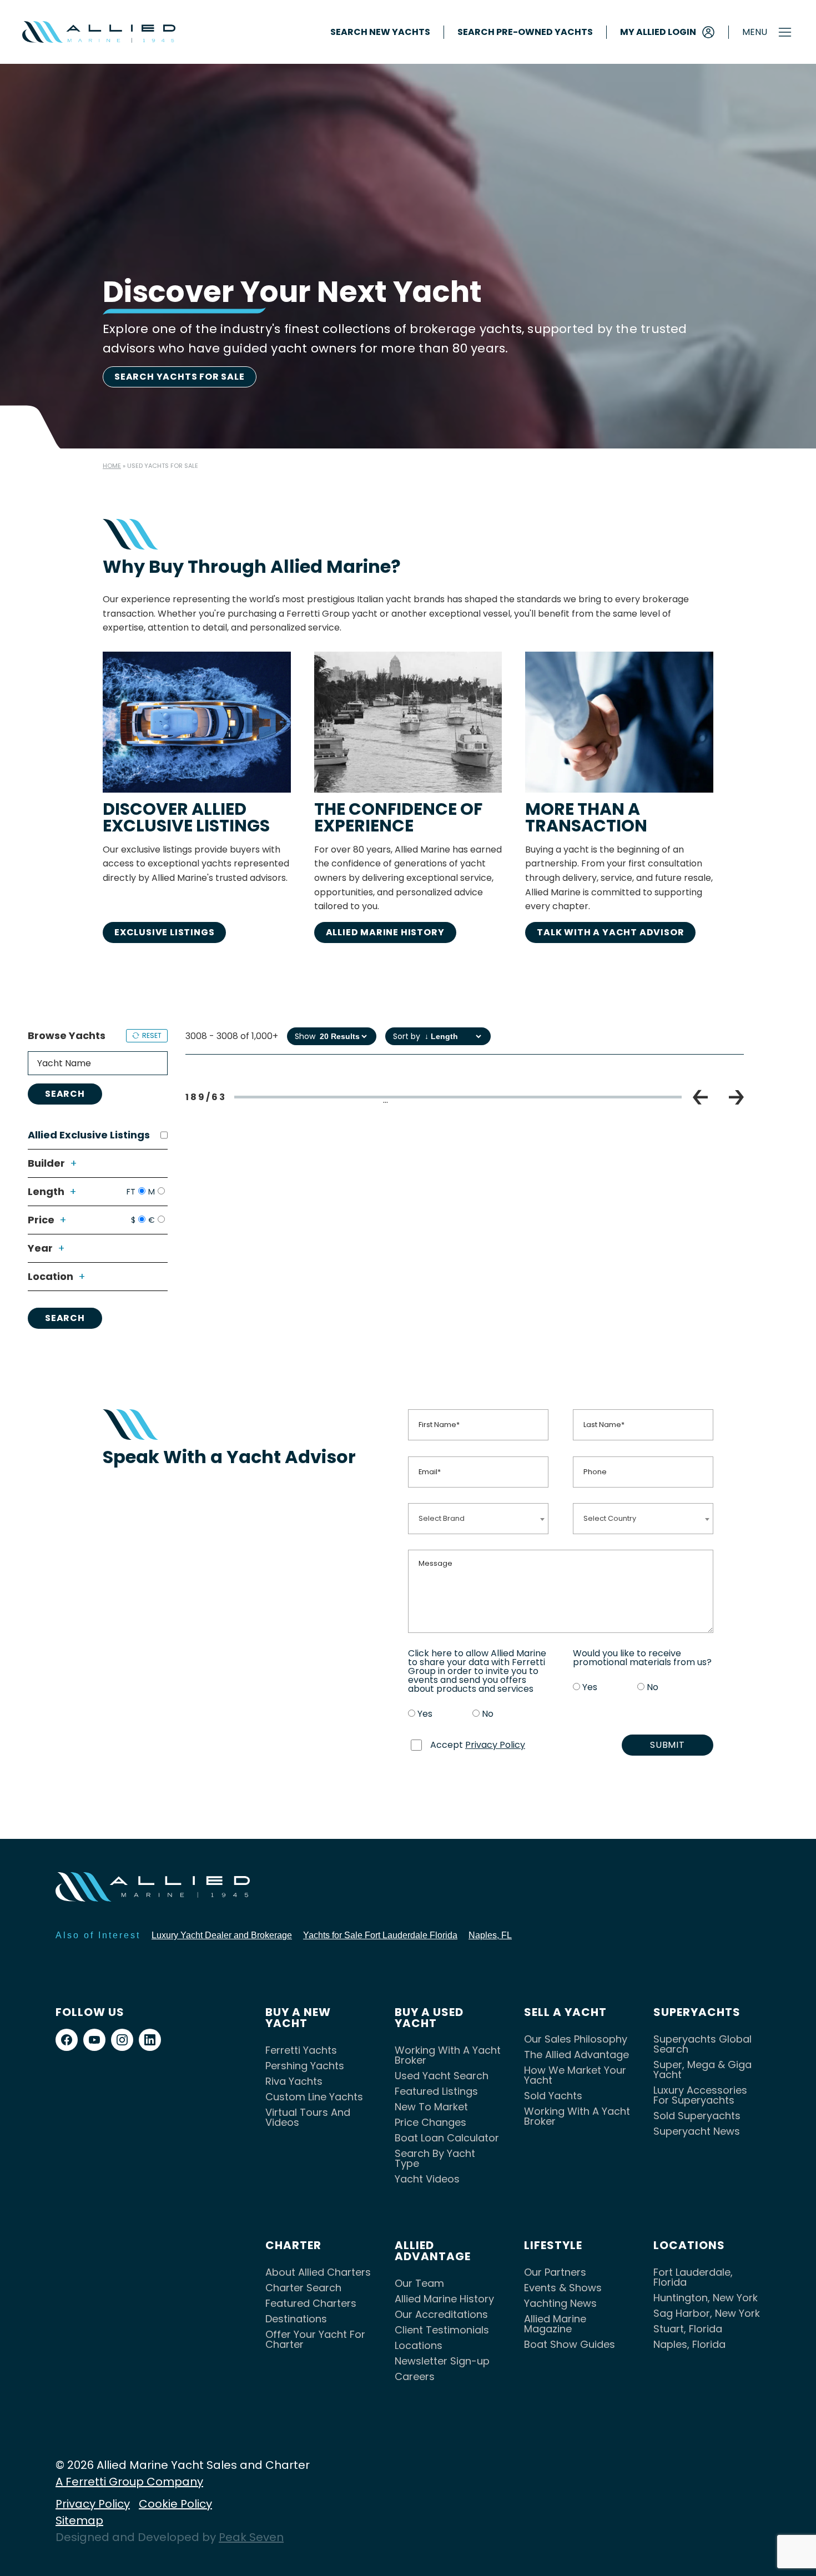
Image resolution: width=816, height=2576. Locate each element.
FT (131, 1192)
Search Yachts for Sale (180, 377)
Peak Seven (251, 2537)
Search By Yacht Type (435, 2158)
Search (65, 1094)
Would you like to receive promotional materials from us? (642, 1658)
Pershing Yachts (305, 2066)
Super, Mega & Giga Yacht (702, 2070)
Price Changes (430, 2122)
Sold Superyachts (697, 2116)
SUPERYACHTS (697, 2012)
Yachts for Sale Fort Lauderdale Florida (380, 1935)
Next (736, 1097)
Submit (668, 1745)
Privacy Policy (495, 1745)
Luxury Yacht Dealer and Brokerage (222, 1935)
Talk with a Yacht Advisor (610, 932)
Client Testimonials (442, 2330)
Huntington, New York (706, 2298)
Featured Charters (311, 2303)
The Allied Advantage (576, 2055)
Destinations (296, 2319)
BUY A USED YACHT (429, 2018)
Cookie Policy (175, 2504)
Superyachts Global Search (702, 2044)
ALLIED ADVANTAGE (433, 2251)
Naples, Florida (689, 2344)
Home (112, 466)
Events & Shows (563, 2288)
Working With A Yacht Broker (448, 2055)
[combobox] (478, 1518)
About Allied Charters (318, 2272)
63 (607, 1101)
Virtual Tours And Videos (308, 2117)
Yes (425, 1714)
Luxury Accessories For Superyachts (700, 2095)
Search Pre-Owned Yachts (525, 32)
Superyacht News (697, 2131)
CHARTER (293, 2245)
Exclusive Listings (164, 932)
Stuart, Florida (688, 2329)
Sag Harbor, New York (707, 2313)
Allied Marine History (385, 932)
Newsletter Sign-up (442, 2361)
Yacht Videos (427, 2179)
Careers (415, 2376)
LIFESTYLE (553, 2245)
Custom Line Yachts (314, 2097)
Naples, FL (490, 1935)
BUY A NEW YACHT (298, 2018)
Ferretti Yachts (301, 2050)
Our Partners (555, 2272)
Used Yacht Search (442, 2076)
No (488, 1714)
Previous (700, 1097)
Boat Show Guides (570, 2344)
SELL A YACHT (565, 2012)
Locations (419, 2345)
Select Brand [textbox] (442, 1518)
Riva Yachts (294, 2081)
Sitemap (79, 2520)
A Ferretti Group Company (129, 2482)
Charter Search (303, 2288)
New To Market (431, 2107)
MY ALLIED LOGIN (658, 32)
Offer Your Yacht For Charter (315, 2339)
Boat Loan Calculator (447, 2138)
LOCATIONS (689, 2245)
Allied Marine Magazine (555, 2324)
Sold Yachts (553, 2096)
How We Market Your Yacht (575, 2075)
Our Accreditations (441, 2314)
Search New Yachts (380, 32)
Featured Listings (436, 2091)
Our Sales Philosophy (576, 2039)
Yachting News (560, 2303)
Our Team (419, 2283)
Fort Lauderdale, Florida (693, 2277)
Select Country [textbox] (610, 1518)
